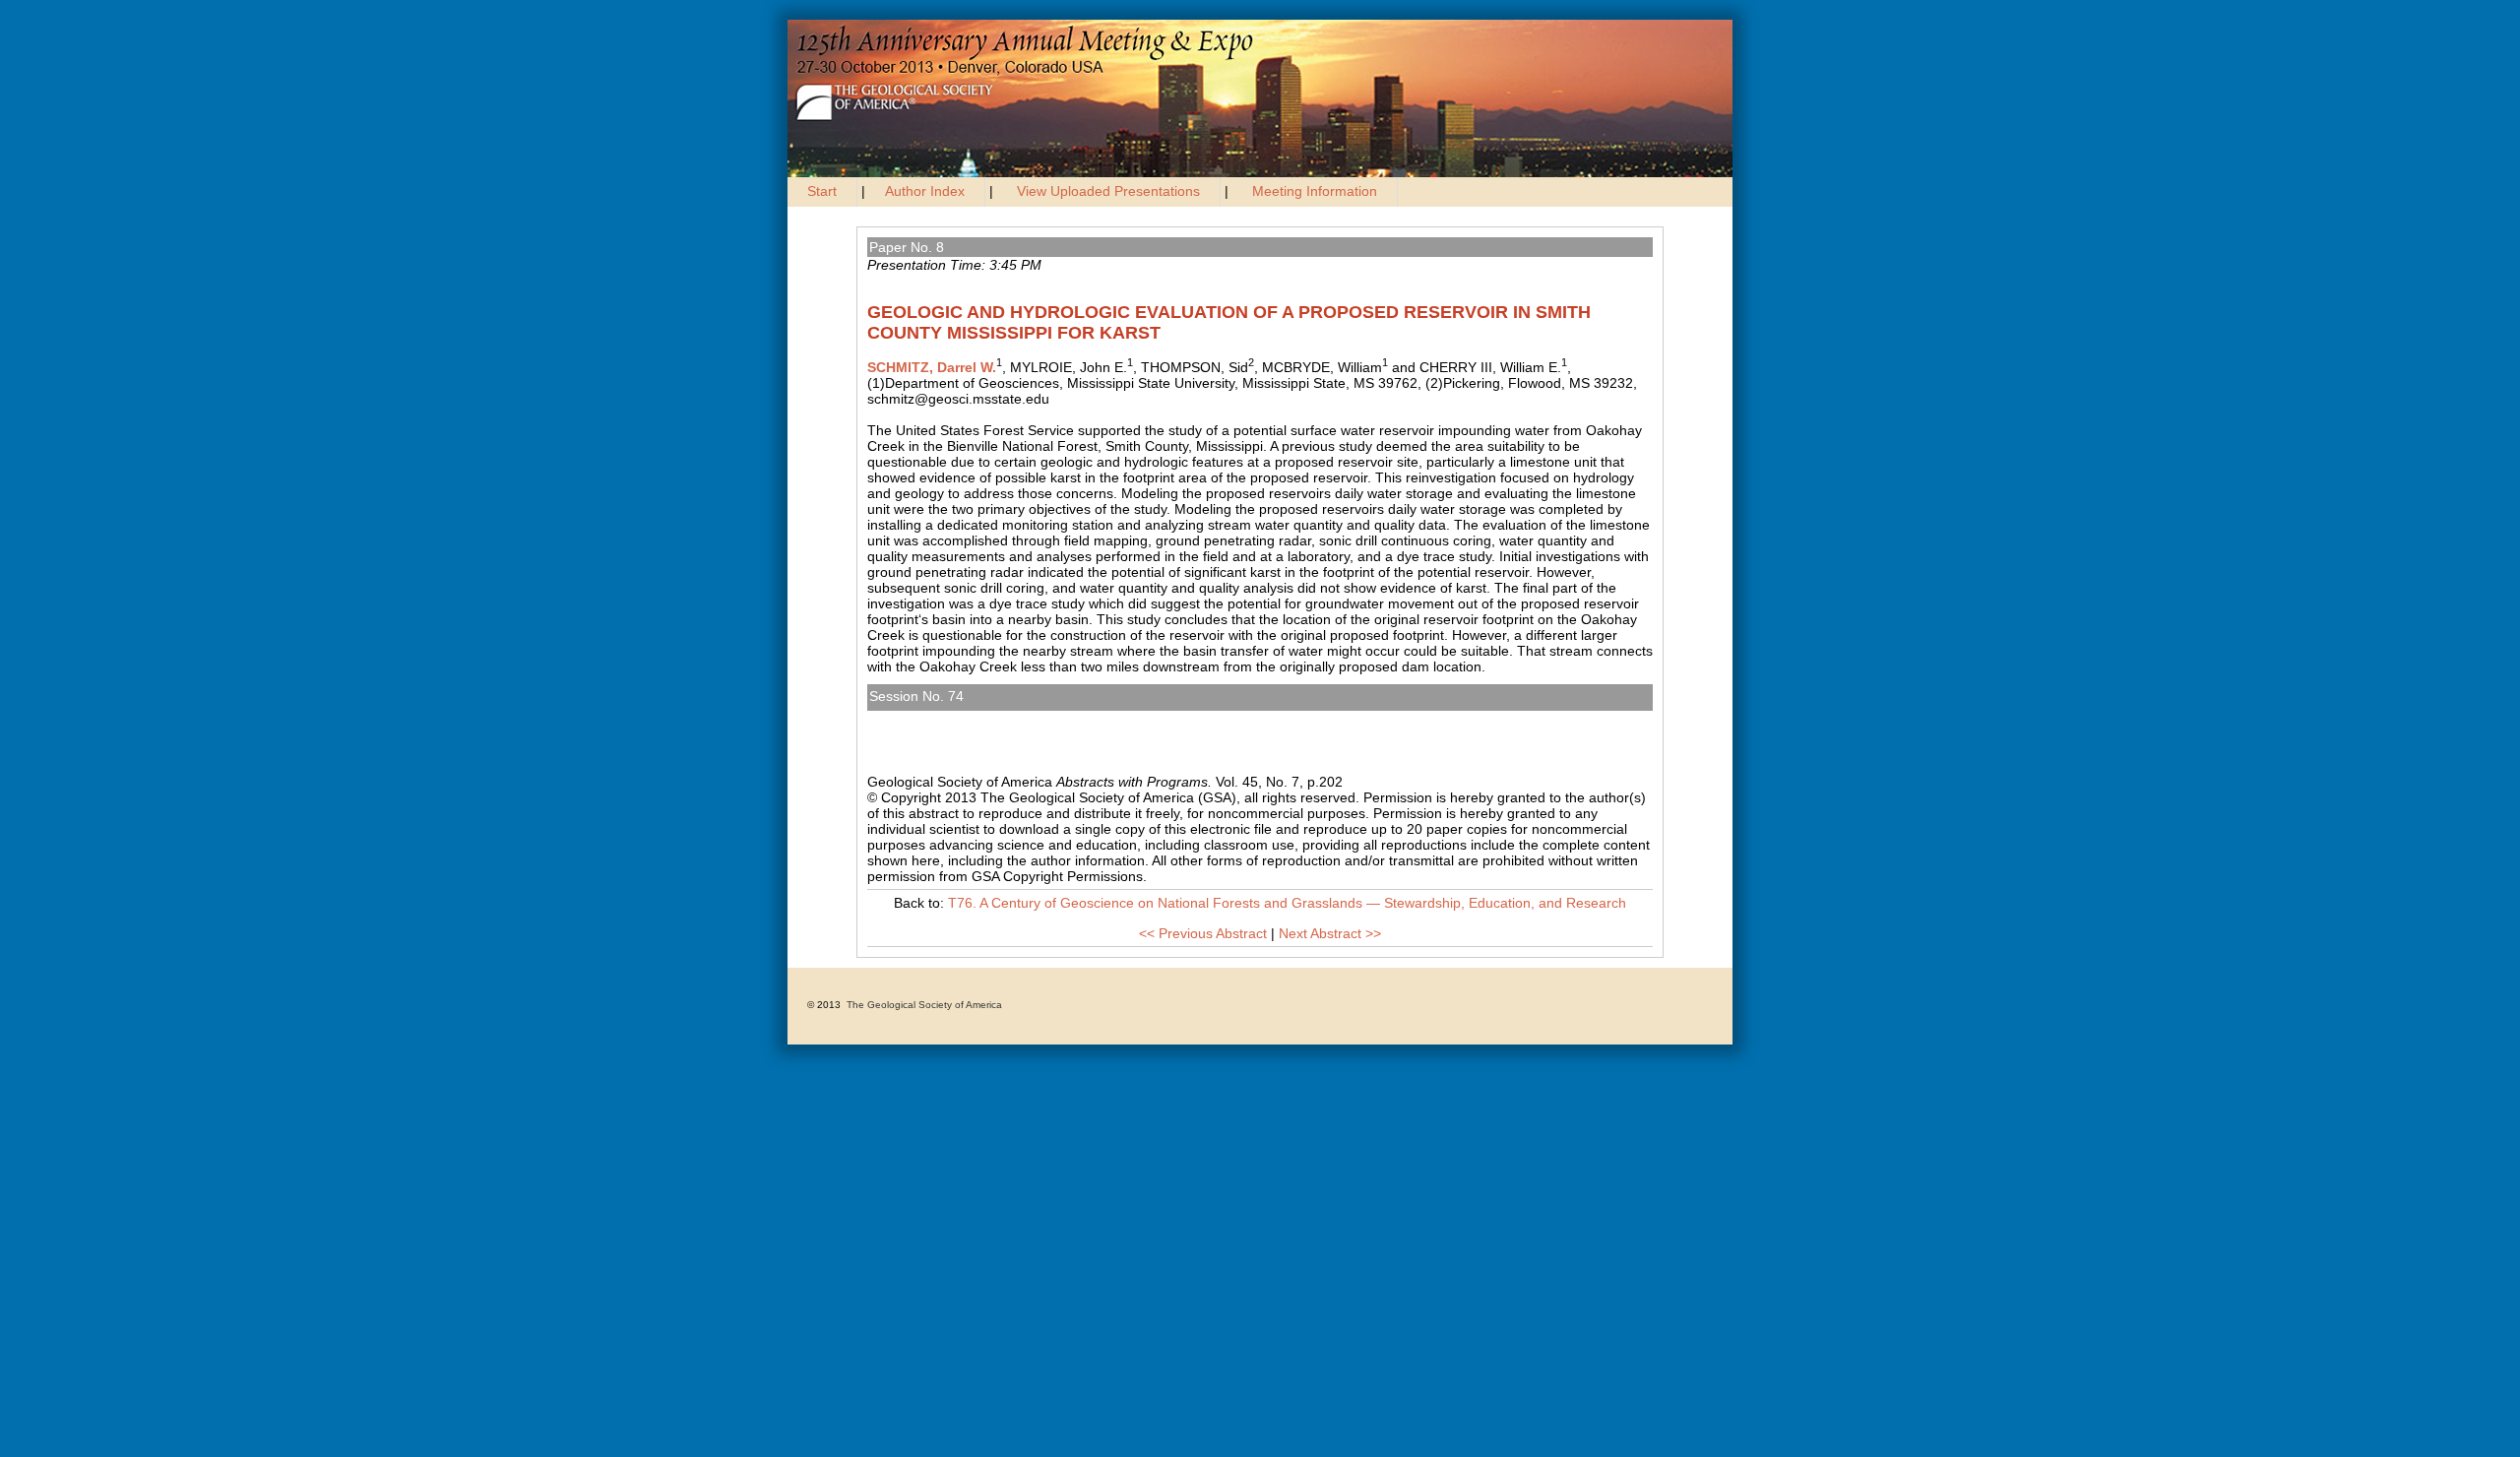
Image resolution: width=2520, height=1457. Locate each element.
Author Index (925, 191)
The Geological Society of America (924, 1005)
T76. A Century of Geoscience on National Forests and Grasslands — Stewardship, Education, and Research (1231, 719)
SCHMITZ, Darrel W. (932, 367)
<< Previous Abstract (1203, 933)
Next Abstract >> (1330, 933)
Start (822, 191)
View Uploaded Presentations (1108, 191)
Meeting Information (1315, 191)
